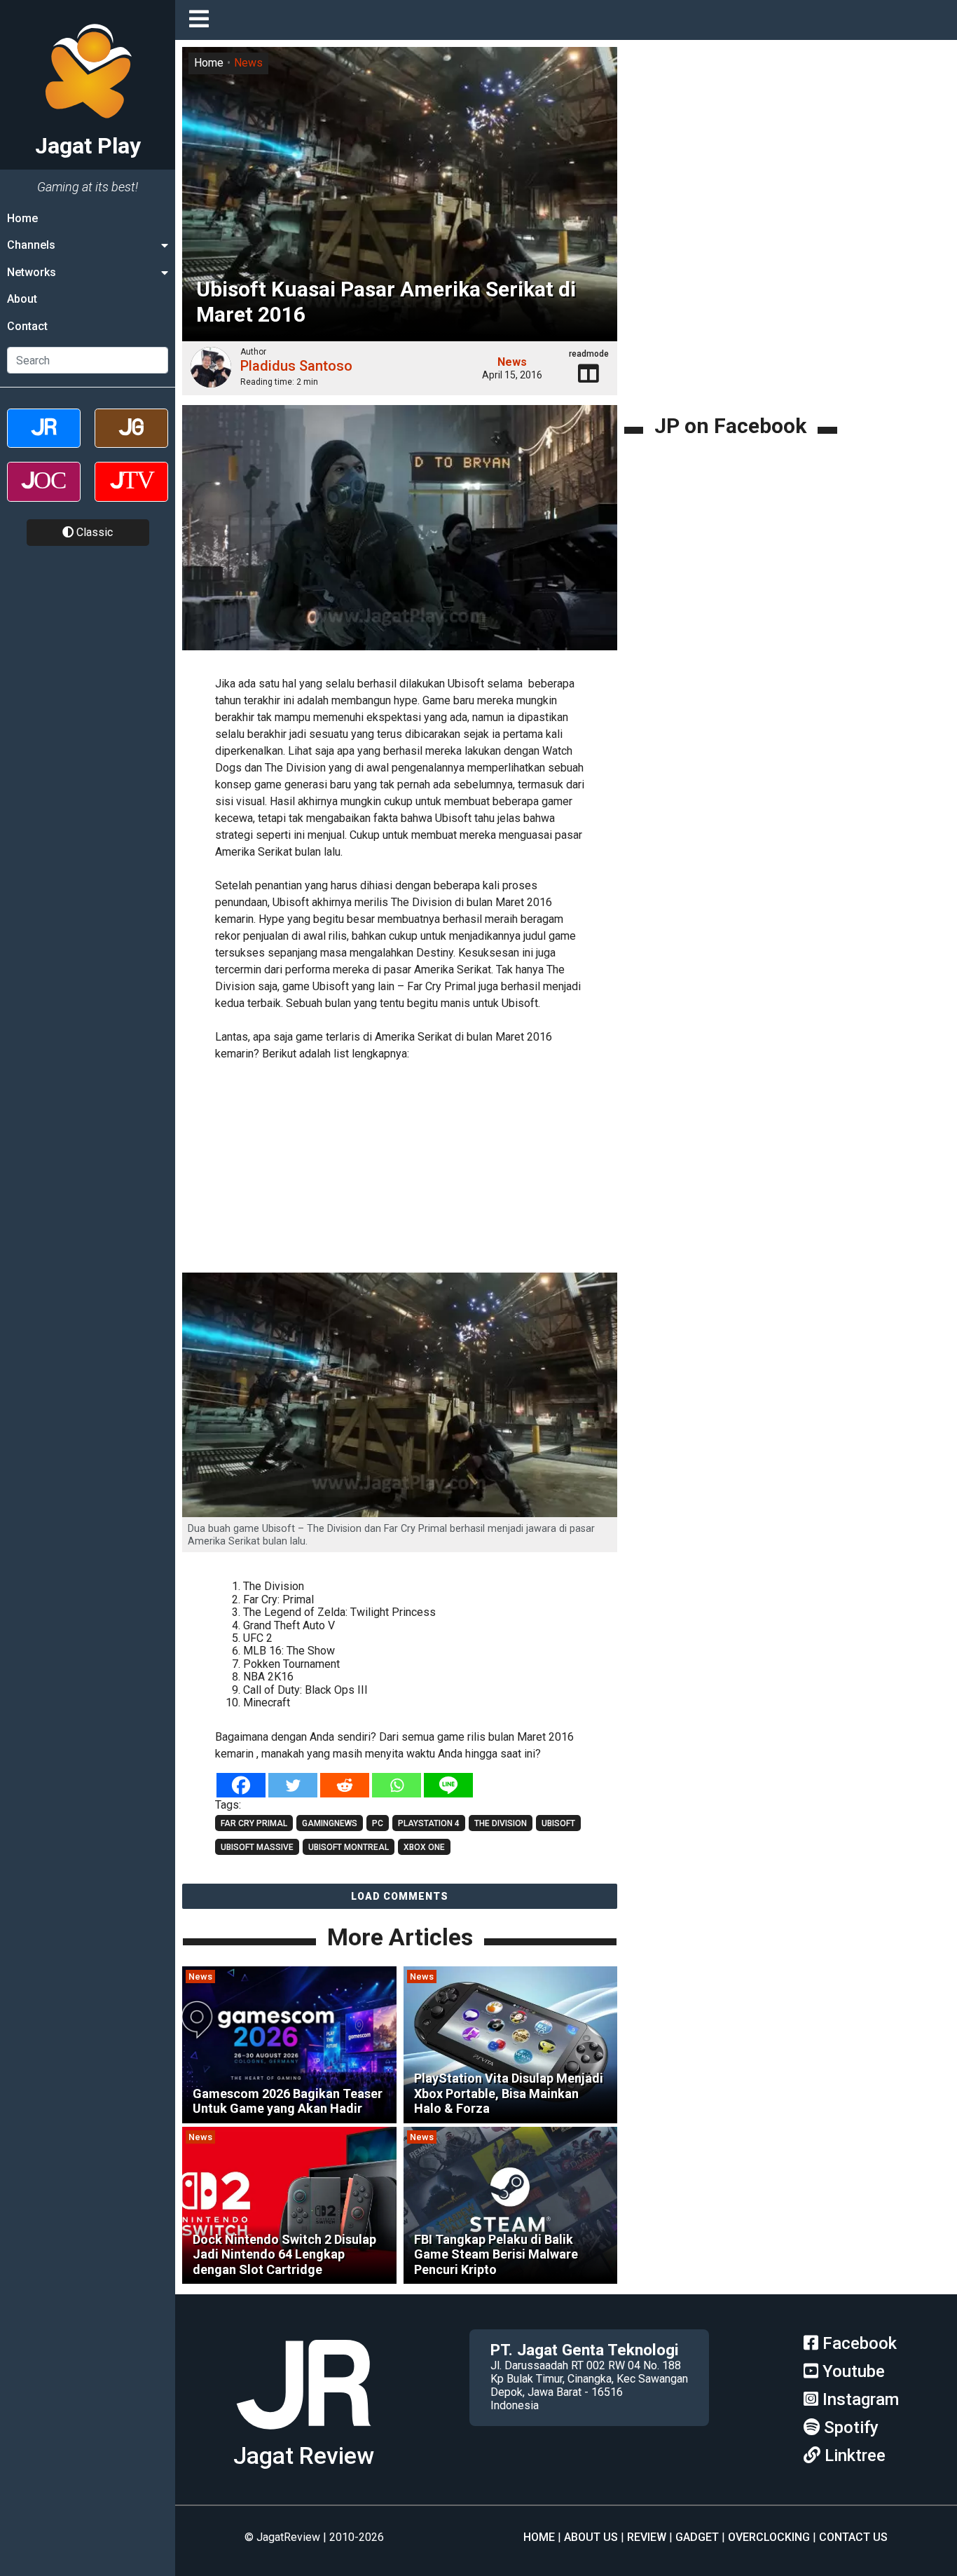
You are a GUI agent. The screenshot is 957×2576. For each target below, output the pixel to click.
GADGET (697, 2537)
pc (378, 1823)
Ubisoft (558, 1823)
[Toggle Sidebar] (202, 20)
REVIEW (647, 2537)
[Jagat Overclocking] (44, 494)
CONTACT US (853, 2537)
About (22, 299)
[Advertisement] (420, 1169)
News (248, 63)
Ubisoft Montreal (349, 1847)
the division (501, 1823)
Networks (32, 272)
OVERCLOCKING (769, 2537)
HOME (539, 2537)
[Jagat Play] (303, 2435)
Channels (31, 245)
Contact (27, 326)
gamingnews (330, 1823)
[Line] (448, 1785)
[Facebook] (241, 1785)
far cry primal (254, 1823)
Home (22, 218)
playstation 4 (429, 1823)
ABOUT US (591, 2537)
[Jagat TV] (131, 494)
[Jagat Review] (44, 440)
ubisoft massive (257, 1847)
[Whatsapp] (397, 1785)
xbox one (424, 1847)
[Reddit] (345, 1785)
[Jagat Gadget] (131, 440)
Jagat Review (304, 2456)
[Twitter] (293, 1785)
